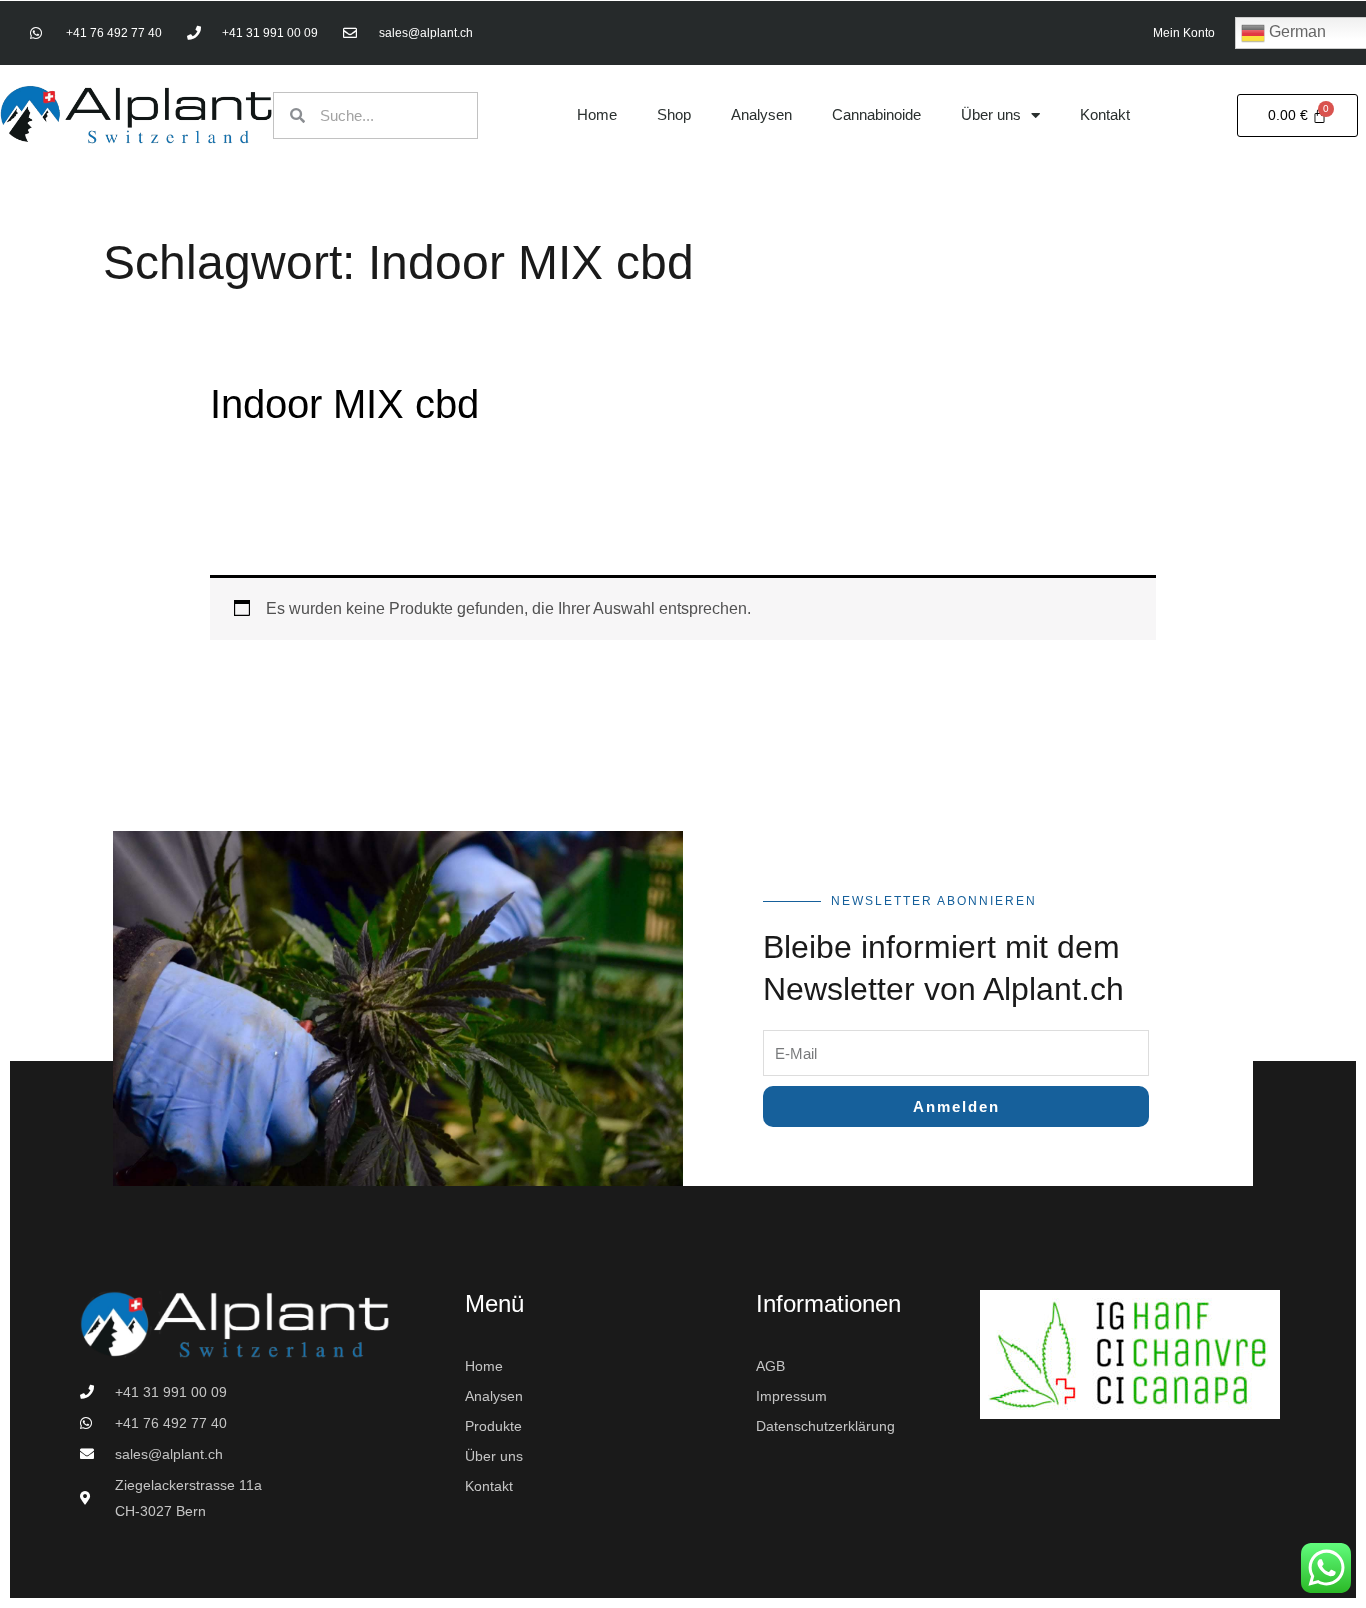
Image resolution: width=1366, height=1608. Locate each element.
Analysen (761, 114)
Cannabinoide (876, 114)
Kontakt (1105, 114)
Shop (674, 114)
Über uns (991, 114)
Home (597, 114)
